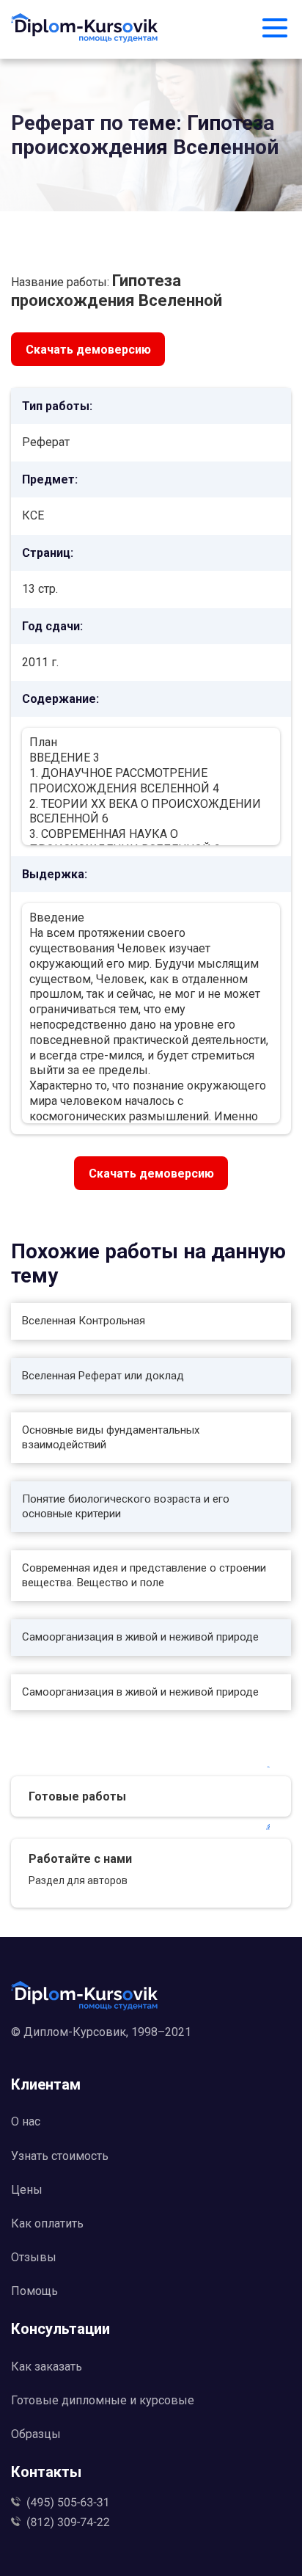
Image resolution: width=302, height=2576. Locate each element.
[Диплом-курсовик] (85, 29)
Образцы (36, 2434)
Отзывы (34, 2257)
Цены (27, 2190)
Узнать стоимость (60, 2156)
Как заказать (47, 2367)
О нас (26, 2121)
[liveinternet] (151, 2055)
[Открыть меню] (275, 29)
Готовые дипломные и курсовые (103, 2400)
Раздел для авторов (78, 1880)
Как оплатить (47, 2223)
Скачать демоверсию (88, 350)
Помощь (34, 2291)
